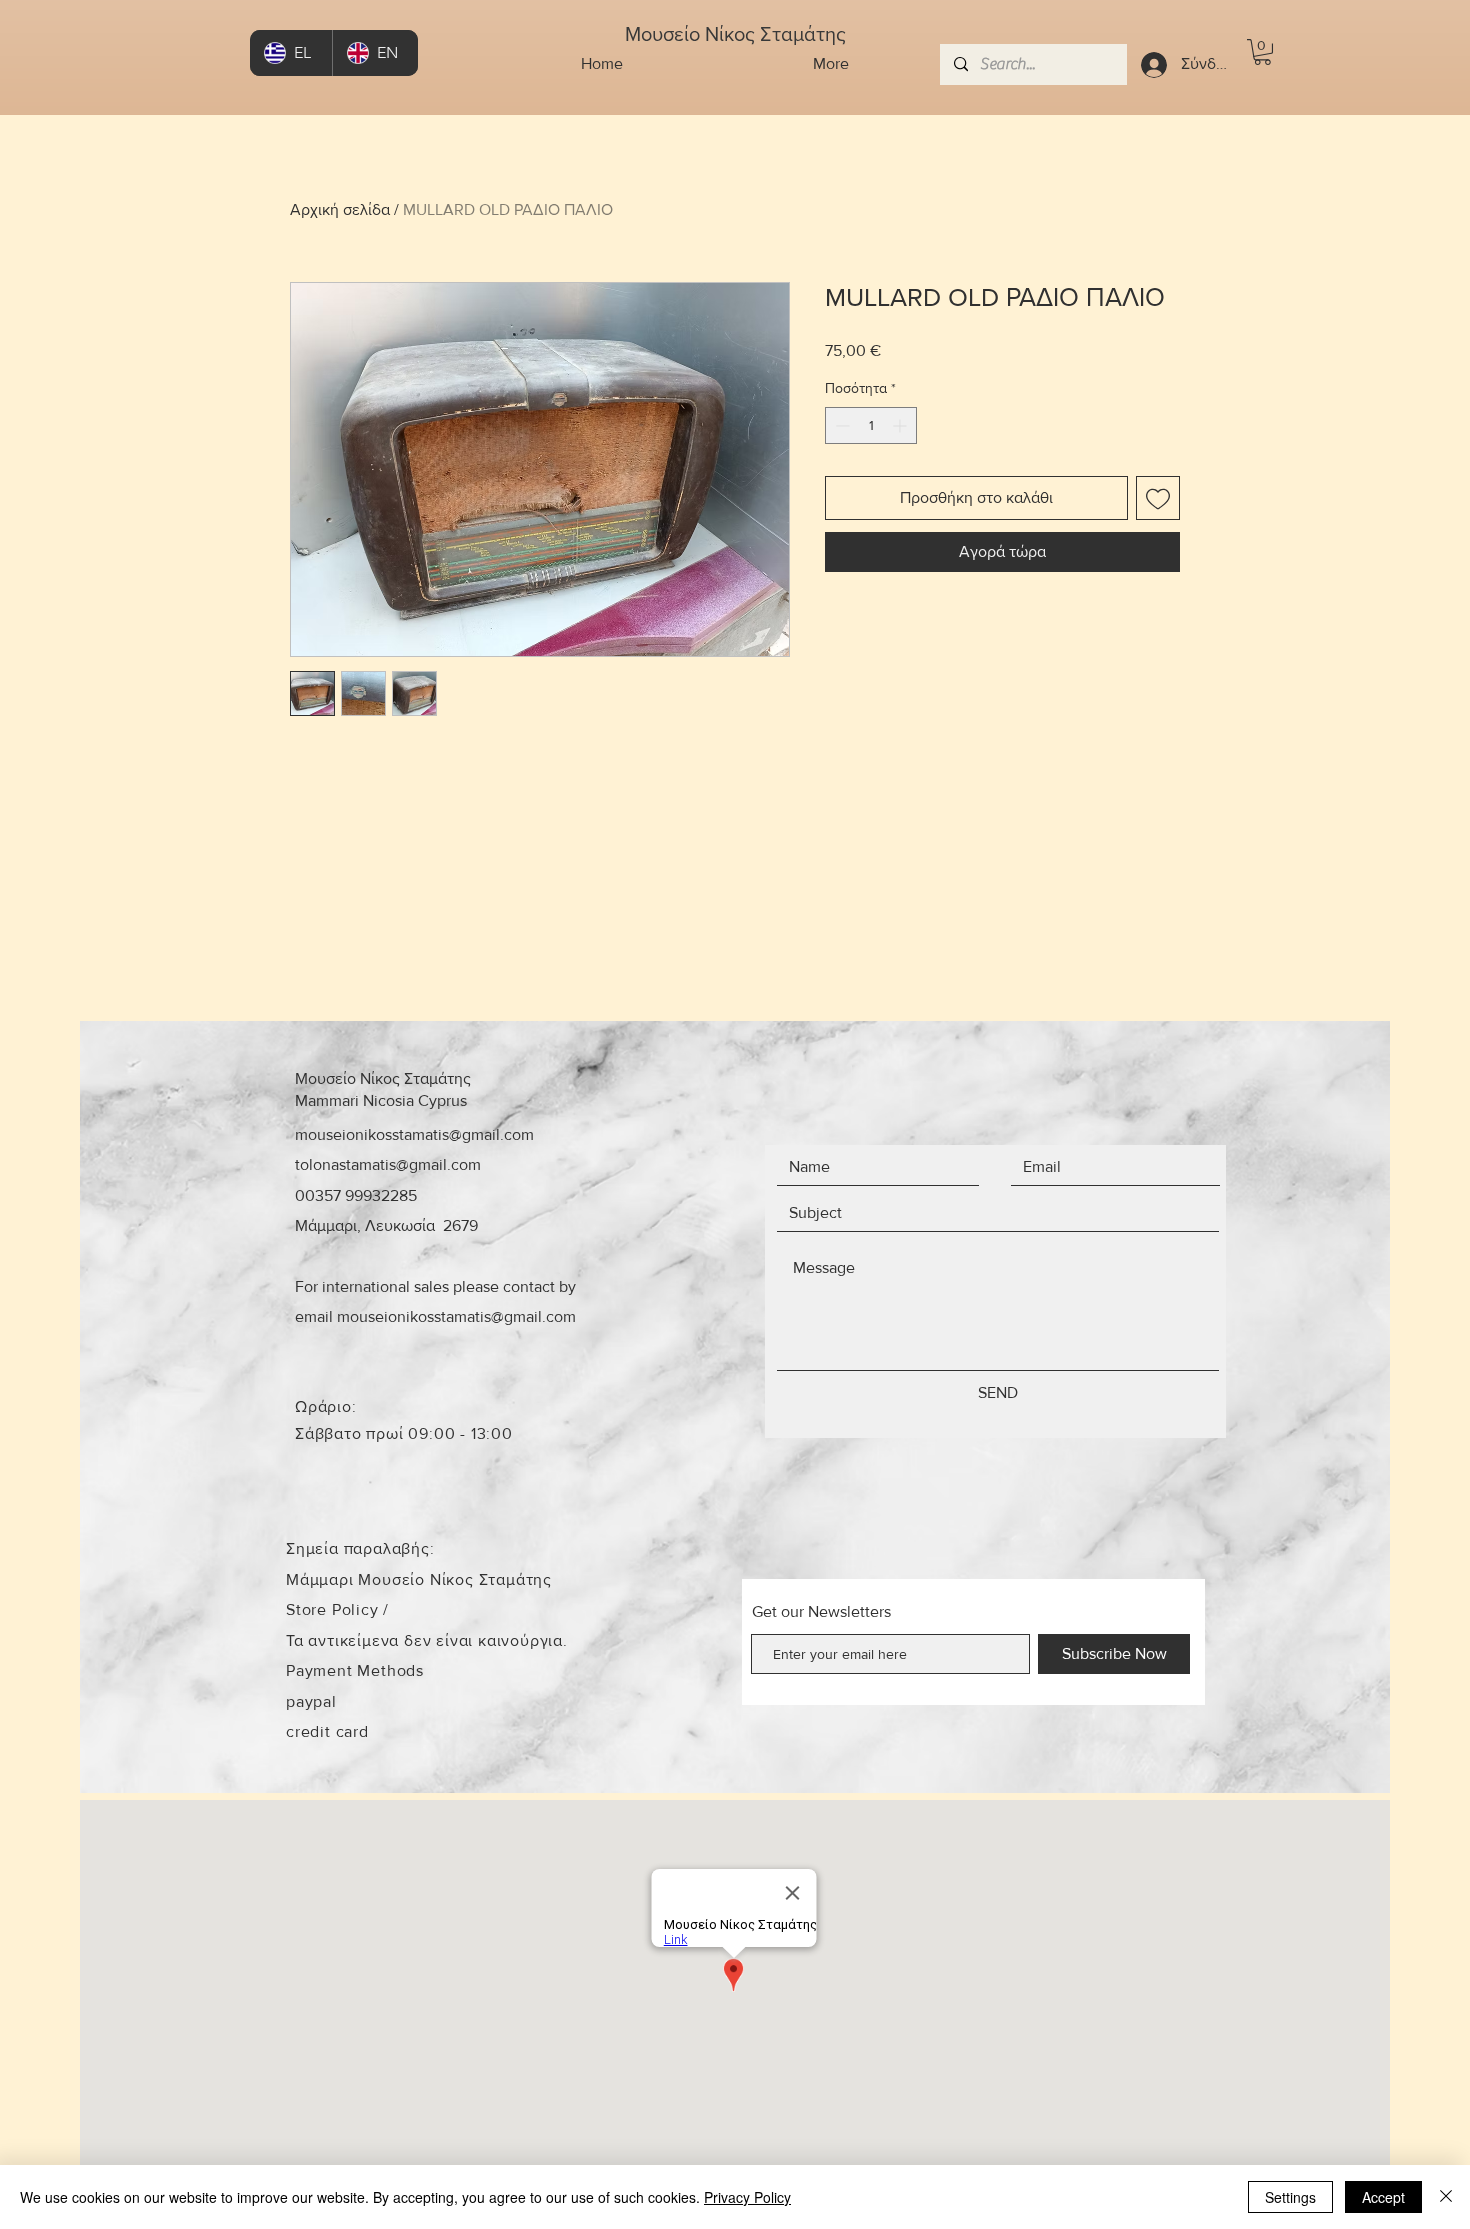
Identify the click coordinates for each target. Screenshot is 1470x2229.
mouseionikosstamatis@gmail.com (414, 1134)
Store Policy (334, 1609)
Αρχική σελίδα (340, 209)
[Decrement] (840, 425)
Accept (1383, 2197)
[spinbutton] (871, 425)
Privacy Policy (747, 2197)
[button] (1262, 52)
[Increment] (901, 425)
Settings (1290, 2197)
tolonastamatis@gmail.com (388, 1164)
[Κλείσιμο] (1446, 2197)
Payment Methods (355, 1670)
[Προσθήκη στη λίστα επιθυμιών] (1158, 498)
